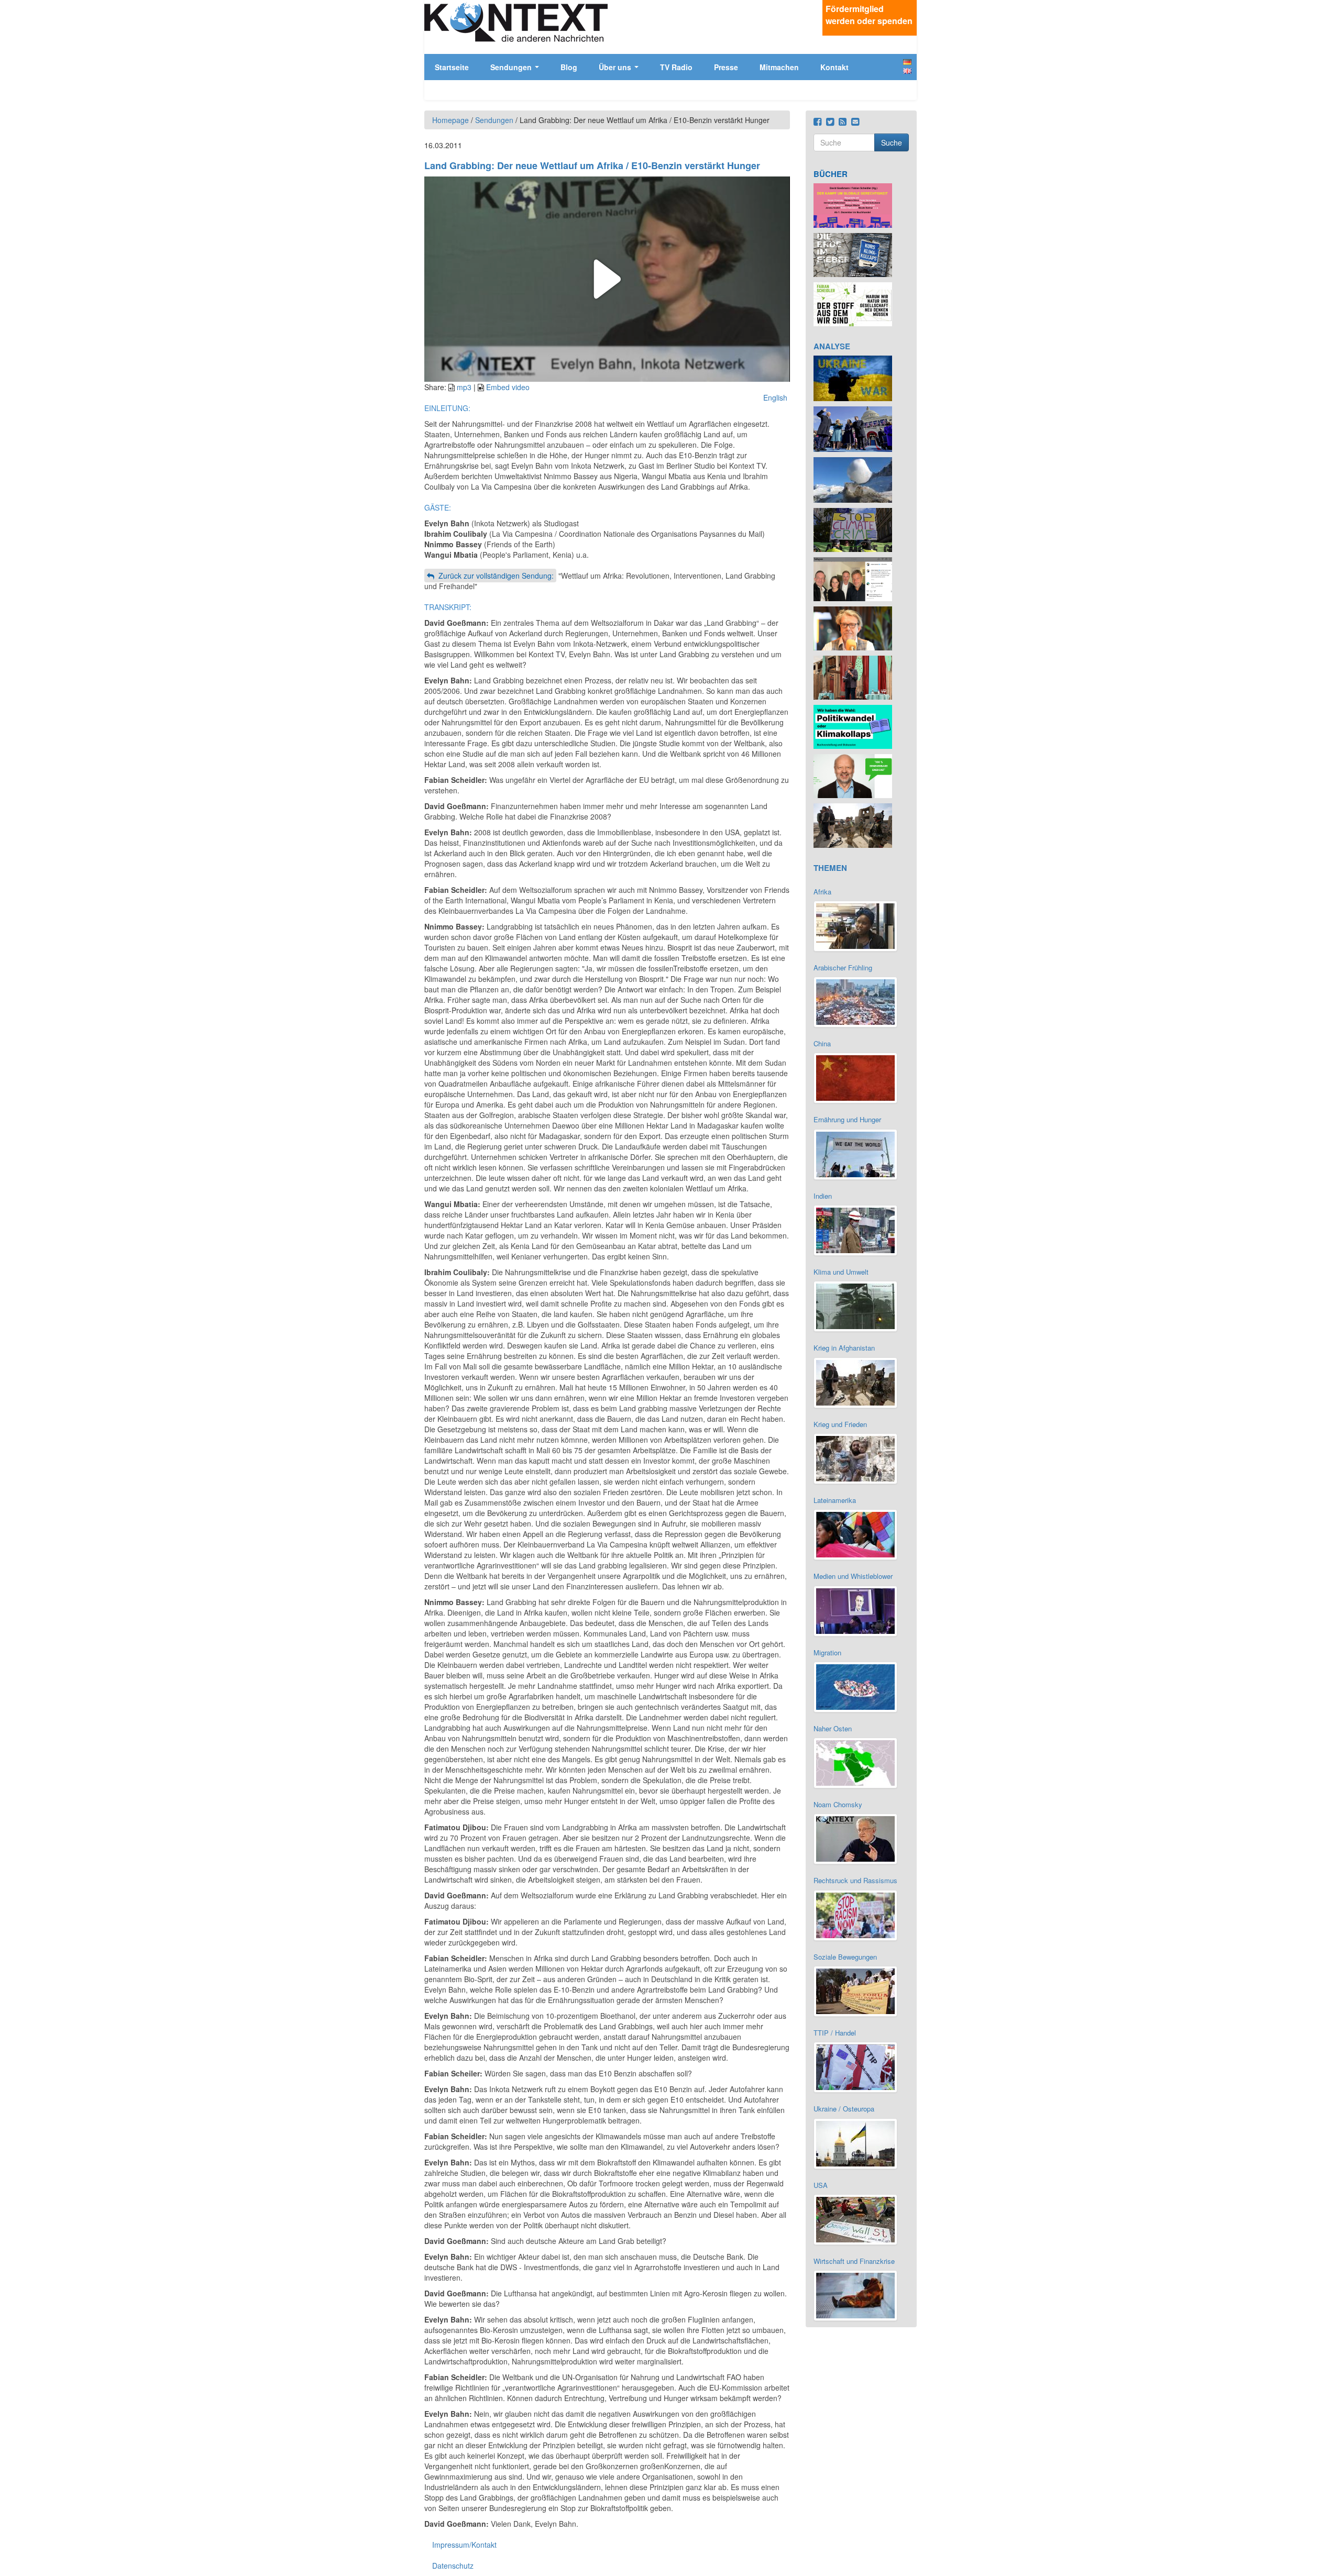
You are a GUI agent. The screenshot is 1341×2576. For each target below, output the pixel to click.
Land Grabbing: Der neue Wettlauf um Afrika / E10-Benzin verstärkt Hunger (592, 165)
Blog (569, 67)
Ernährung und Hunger (847, 1119)
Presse (726, 67)
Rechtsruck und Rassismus (855, 1880)
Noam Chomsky (838, 1804)
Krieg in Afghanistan (844, 1348)
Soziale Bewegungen (845, 1957)
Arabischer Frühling (843, 968)
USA (821, 2185)
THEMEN (830, 868)
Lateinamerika (835, 1500)
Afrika (822, 892)
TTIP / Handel (835, 2033)
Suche (892, 142)
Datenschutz (453, 2566)
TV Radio (676, 67)
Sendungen (512, 67)
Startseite (452, 67)
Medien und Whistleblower (853, 1576)
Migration (827, 1652)
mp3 (464, 387)
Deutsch (907, 62)
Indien (823, 1196)
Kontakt (834, 67)
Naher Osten (833, 1728)
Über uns (616, 67)
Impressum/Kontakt (464, 2545)
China (822, 1043)
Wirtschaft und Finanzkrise (854, 2261)
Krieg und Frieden (840, 1424)
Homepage (450, 120)
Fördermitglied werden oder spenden (869, 15)
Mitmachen (779, 67)
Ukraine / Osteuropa (844, 2109)
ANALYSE (832, 346)
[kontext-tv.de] (516, 22)
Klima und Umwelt (841, 1272)
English (907, 71)
